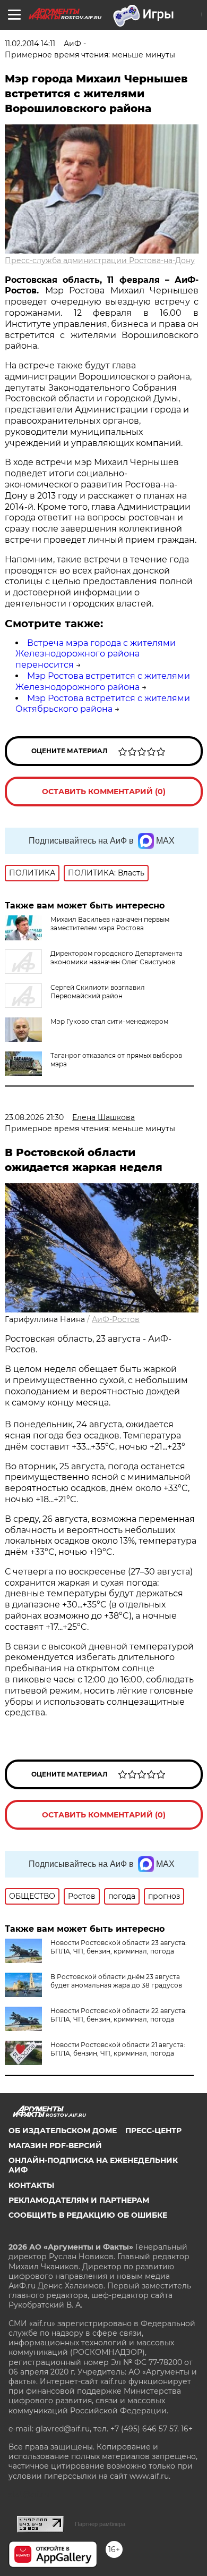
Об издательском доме (63, 2131)
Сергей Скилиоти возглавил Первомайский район (98, 992)
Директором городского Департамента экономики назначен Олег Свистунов (117, 958)
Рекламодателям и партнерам (79, 2200)
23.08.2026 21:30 (34, 1117)
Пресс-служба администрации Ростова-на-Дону (100, 260)
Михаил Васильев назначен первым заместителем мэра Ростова (110, 924)
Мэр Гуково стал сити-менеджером (109, 1021)
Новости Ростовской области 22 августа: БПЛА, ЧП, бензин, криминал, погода (119, 2015)
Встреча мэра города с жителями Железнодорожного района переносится (96, 654)
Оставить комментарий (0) (104, 792)
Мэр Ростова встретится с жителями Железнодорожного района (103, 681)
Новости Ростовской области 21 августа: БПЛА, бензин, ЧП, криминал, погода (118, 2049)
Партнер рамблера (100, 2524)
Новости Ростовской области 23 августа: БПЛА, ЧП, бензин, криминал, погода (119, 1947)
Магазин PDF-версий (55, 2145)
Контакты (31, 2185)
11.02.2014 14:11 (30, 44)
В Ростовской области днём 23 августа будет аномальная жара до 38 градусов (116, 1981)
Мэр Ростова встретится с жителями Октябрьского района (103, 704)
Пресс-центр (153, 2131)
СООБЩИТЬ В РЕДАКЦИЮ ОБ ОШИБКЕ (88, 2215)
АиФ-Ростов (116, 1319)
